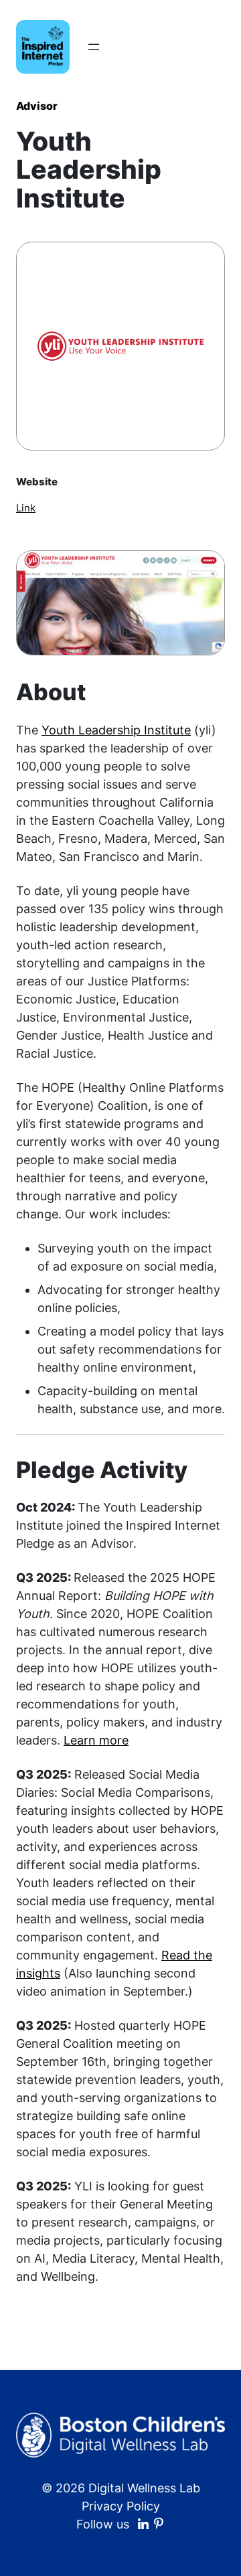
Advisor (37, 106)
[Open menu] (94, 47)
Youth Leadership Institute (116, 730)
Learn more (96, 1740)
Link (26, 508)
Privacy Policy (121, 2506)
